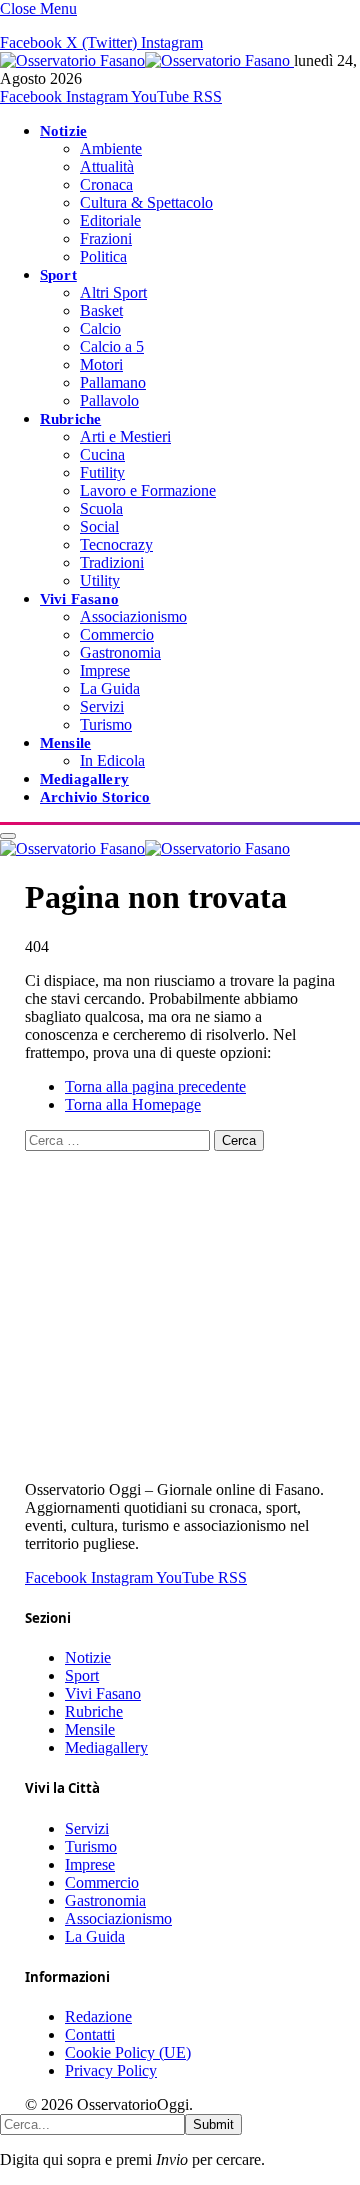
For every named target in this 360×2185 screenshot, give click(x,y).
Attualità (107, 166)
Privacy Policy (111, 2070)
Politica (103, 256)
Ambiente (111, 148)
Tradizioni (112, 562)
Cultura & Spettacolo (146, 202)
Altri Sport (113, 292)
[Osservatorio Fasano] (147, 60)
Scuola (101, 508)
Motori (101, 364)
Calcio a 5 (112, 346)
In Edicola (112, 760)
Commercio (117, 634)
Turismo (106, 724)
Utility (100, 580)
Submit (213, 2124)
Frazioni (106, 238)
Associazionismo (133, 616)
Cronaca (106, 184)
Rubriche (70, 418)
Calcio (100, 328)
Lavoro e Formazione (148, 490)
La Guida (110, 688)
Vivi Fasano (79, 598)
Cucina (102, 454)
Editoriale (110, 220)
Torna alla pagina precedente (155, 1086)
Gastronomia (120, 652)
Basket (101, 310)
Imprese (105, 670)
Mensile (65, 742)
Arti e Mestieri (125, 436)
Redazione (98, 2016)
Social (99, 526)
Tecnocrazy (116, 544)
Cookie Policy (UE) (128, 2052)
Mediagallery (84, 778)
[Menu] (8, 836)
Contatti (90, 2034)
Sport (58, 274)
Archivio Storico (95, 796)
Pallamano (113, 382)
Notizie (63, 130)
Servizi (102, 706)
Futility (102, 472)
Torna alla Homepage (133, 1104)
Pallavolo (109, 400)
